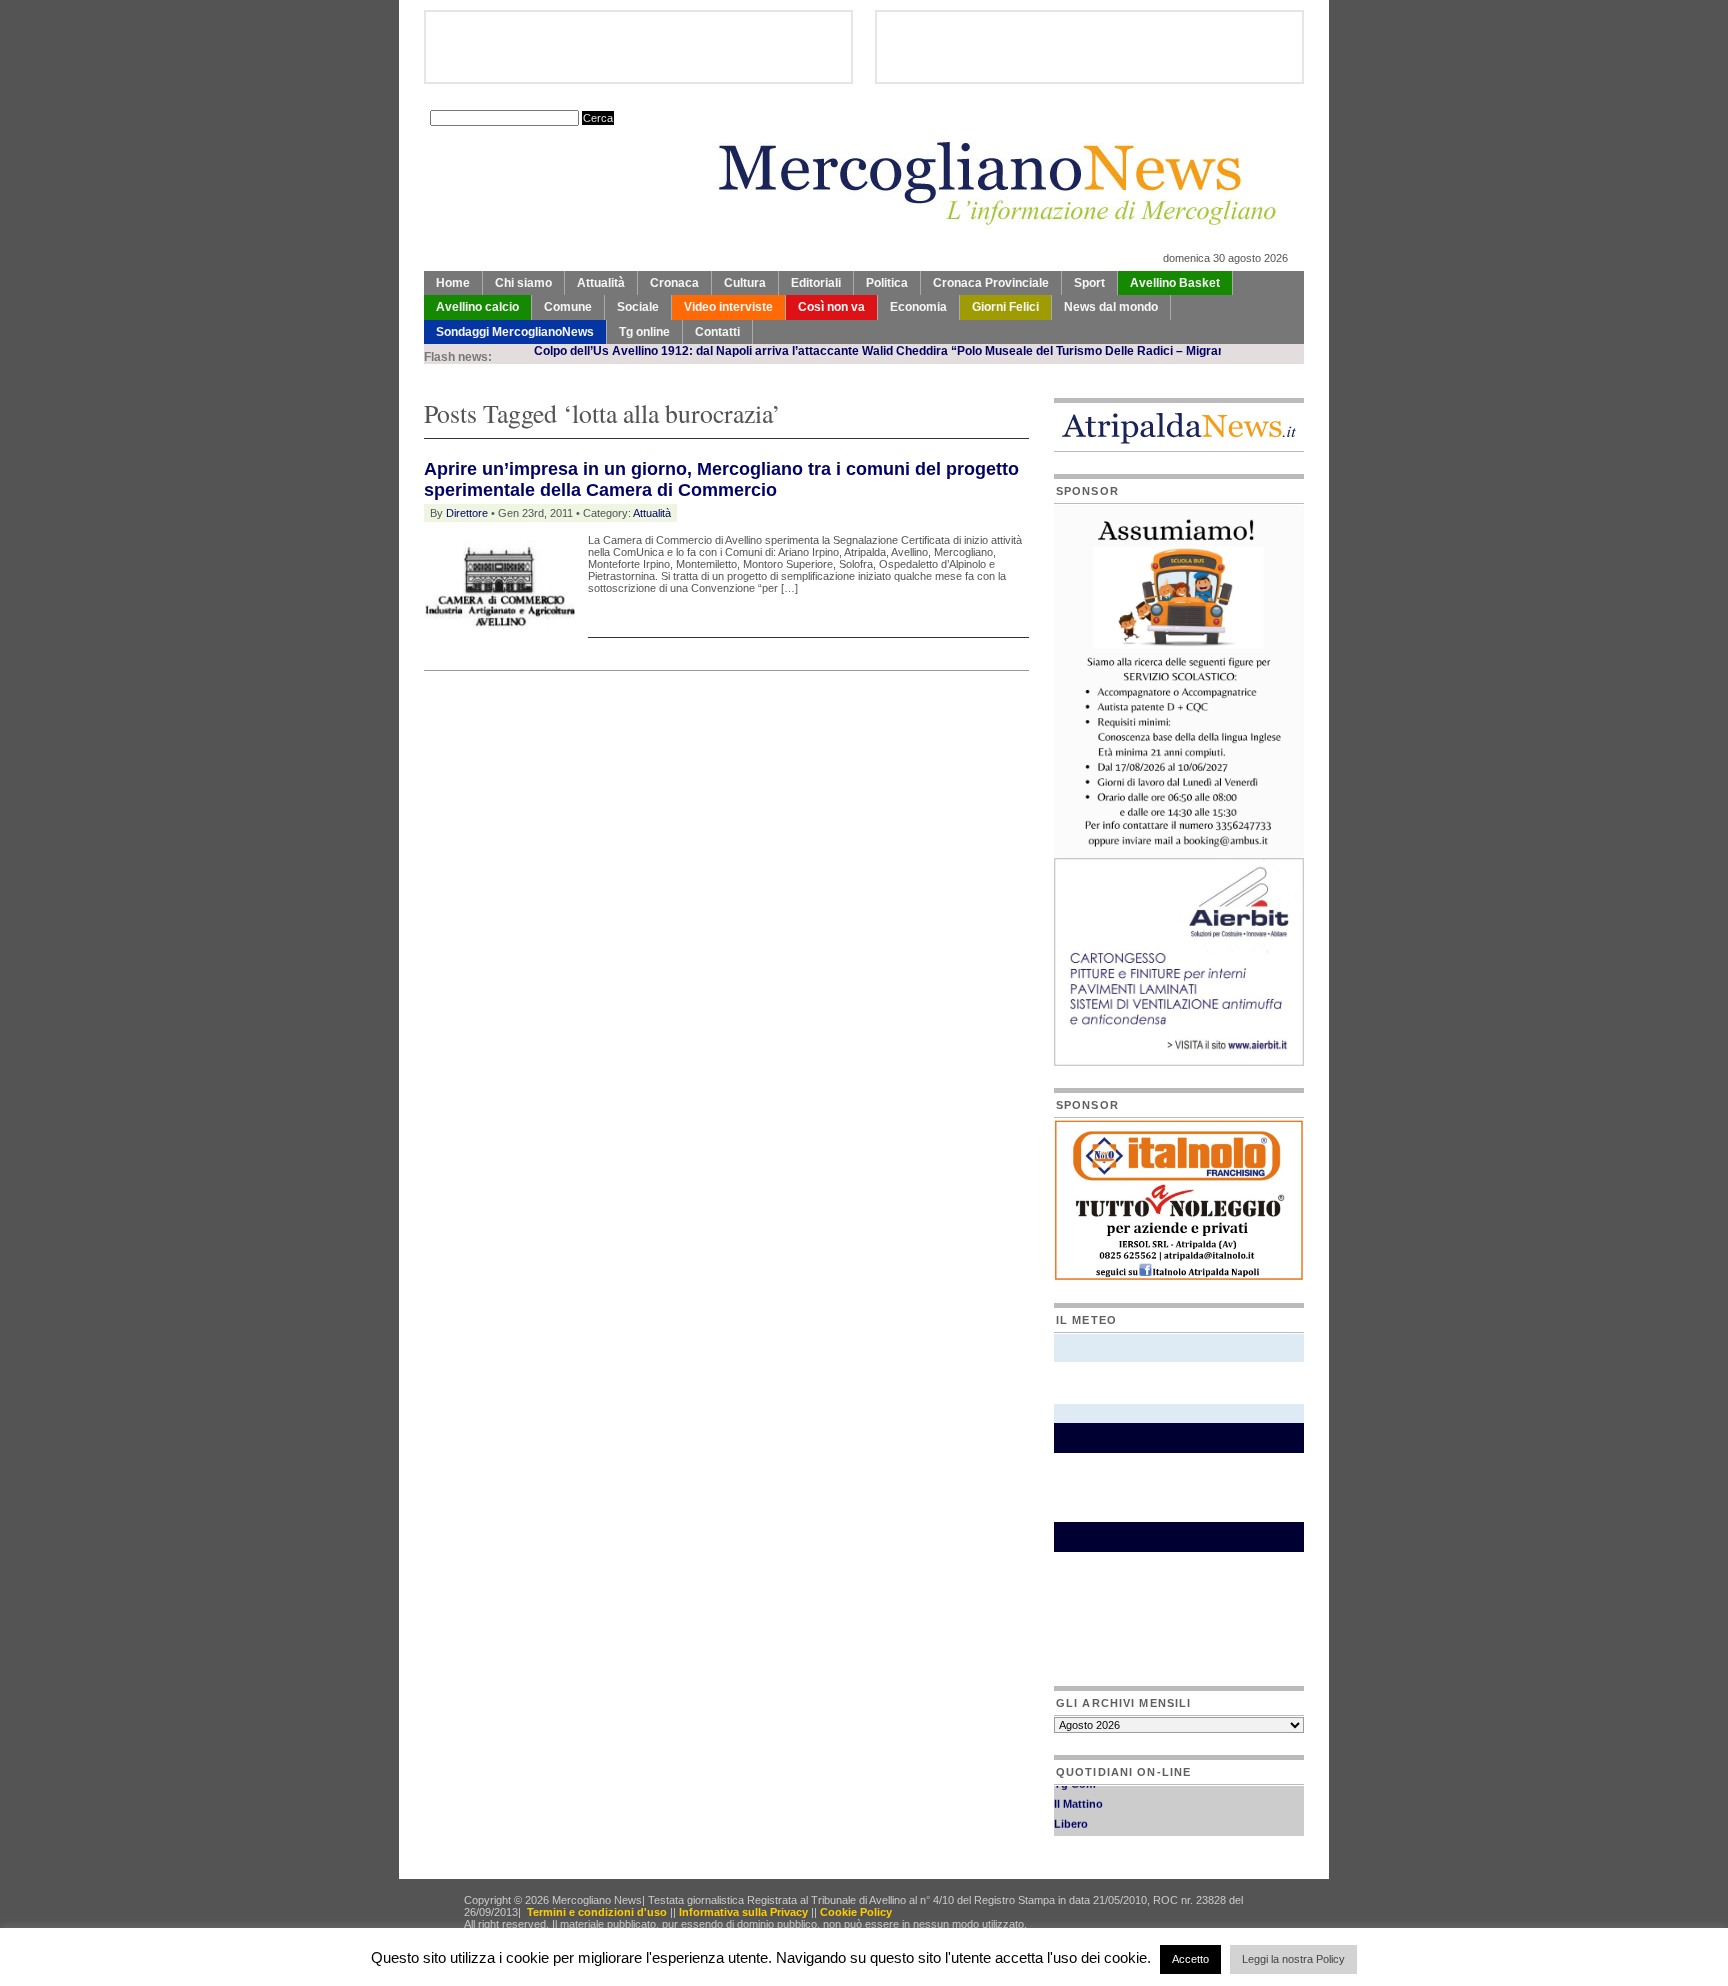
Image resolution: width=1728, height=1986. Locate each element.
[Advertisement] (658, 721)
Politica (887, 283)
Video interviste (728, 307)
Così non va (831, 307)
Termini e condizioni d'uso (597, 1912)
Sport (1089, 283)
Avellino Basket (1175, 283)
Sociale (638, 307)
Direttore (467, 513)
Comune (568, 307)
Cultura (745, 283)
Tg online (644, 332)
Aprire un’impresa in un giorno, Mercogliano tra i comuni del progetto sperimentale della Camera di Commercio (721, 479)
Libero (1071, 1812)
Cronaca (674, 283)
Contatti (717, 332)
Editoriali (816, 283)
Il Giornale (1081, 1832)
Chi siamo (523, 283)
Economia (918, 307)
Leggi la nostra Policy (1293, 1959)
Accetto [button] (1190, 1959)
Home (453, 283)
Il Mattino (1078, 1792)
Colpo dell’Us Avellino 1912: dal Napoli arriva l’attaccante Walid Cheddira (695, 351)
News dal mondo (1111, 307)
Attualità (601, 283)
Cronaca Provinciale (991, 283)
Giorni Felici (1005, 307)
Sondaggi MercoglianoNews (515, 332)
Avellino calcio (477, 307)
